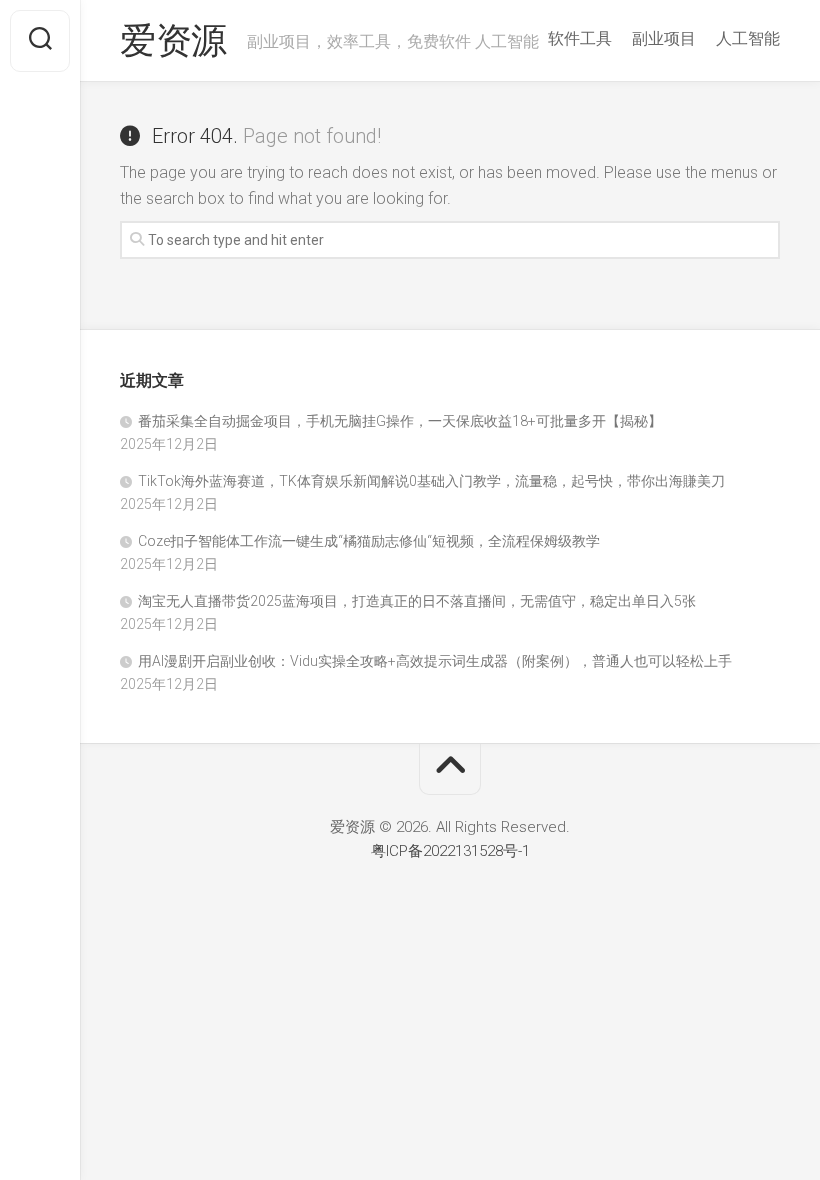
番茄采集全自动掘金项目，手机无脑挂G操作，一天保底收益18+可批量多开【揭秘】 (400, 421)
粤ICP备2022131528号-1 (450, 851)
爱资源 (173, 41)
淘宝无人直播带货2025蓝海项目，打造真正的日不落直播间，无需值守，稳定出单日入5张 (417, 601)
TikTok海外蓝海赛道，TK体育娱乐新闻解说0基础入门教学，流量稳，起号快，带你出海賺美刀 (431, 481)
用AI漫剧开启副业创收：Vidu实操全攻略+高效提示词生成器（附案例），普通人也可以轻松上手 (435, 661)
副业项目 (664, 38)
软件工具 (580, 38)
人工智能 (748, 38)
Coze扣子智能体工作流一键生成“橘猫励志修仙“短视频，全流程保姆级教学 (369, 541)
